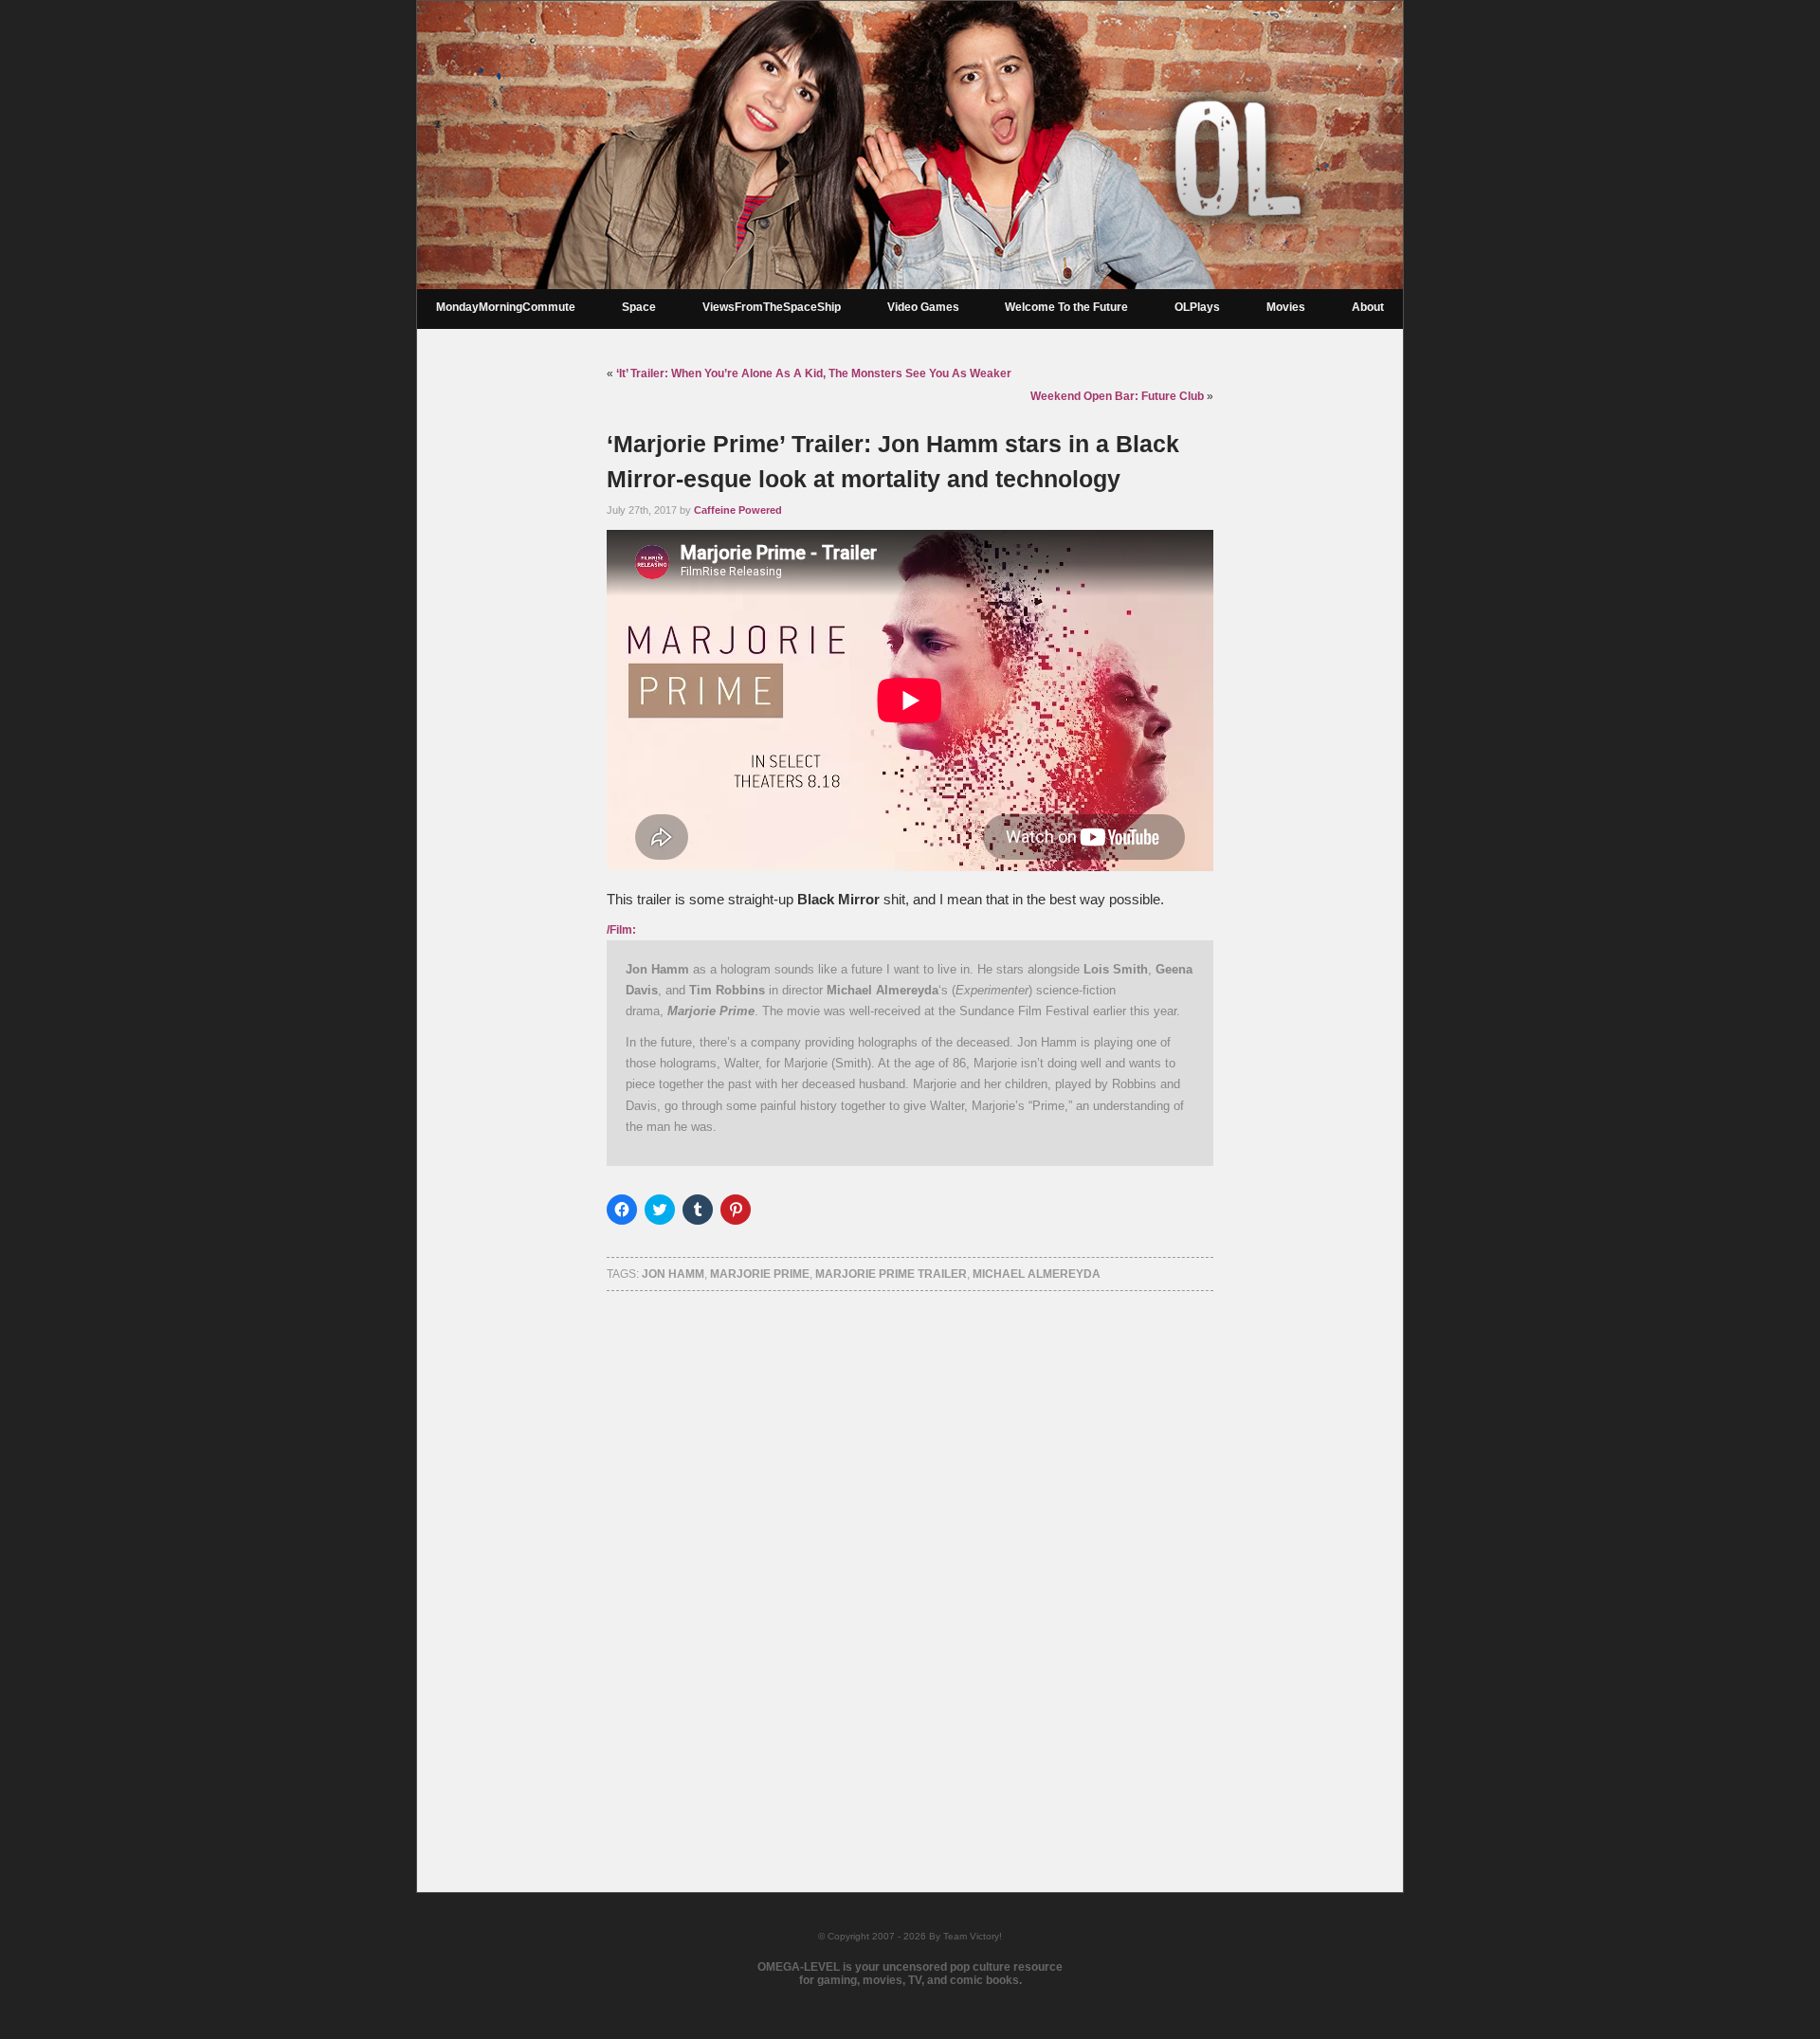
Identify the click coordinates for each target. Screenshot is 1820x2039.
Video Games (923, 307)
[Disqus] (910, 1567)
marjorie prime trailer (891, 1274)
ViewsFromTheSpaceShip (772, 307)
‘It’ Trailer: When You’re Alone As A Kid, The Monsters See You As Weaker (814, 373)
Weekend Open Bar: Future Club (1117, 396)
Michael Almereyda (1037, 1274)
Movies (1286, 307)
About (1368, 307)
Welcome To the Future (1066, 307)
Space (639, 307)
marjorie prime (760, 1274)
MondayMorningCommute (506, 307)
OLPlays (1197, 307)
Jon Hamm (673, 1274)
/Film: (621, 930)
